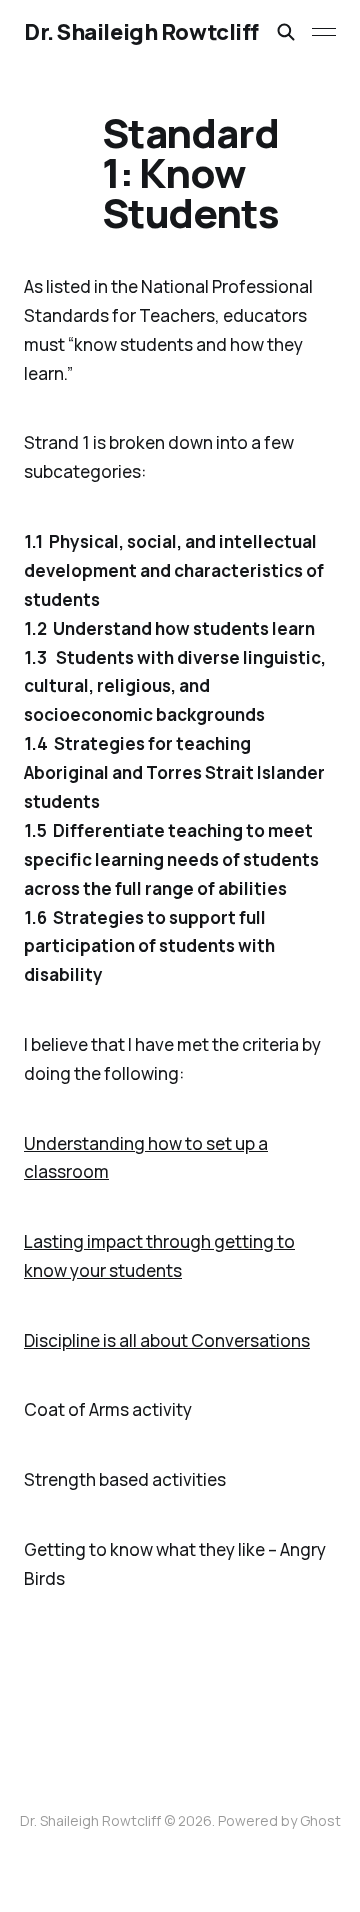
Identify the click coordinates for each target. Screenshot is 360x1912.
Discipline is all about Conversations (167, 1340)
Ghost (320, 1820)
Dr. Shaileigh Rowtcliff (141, 32)
